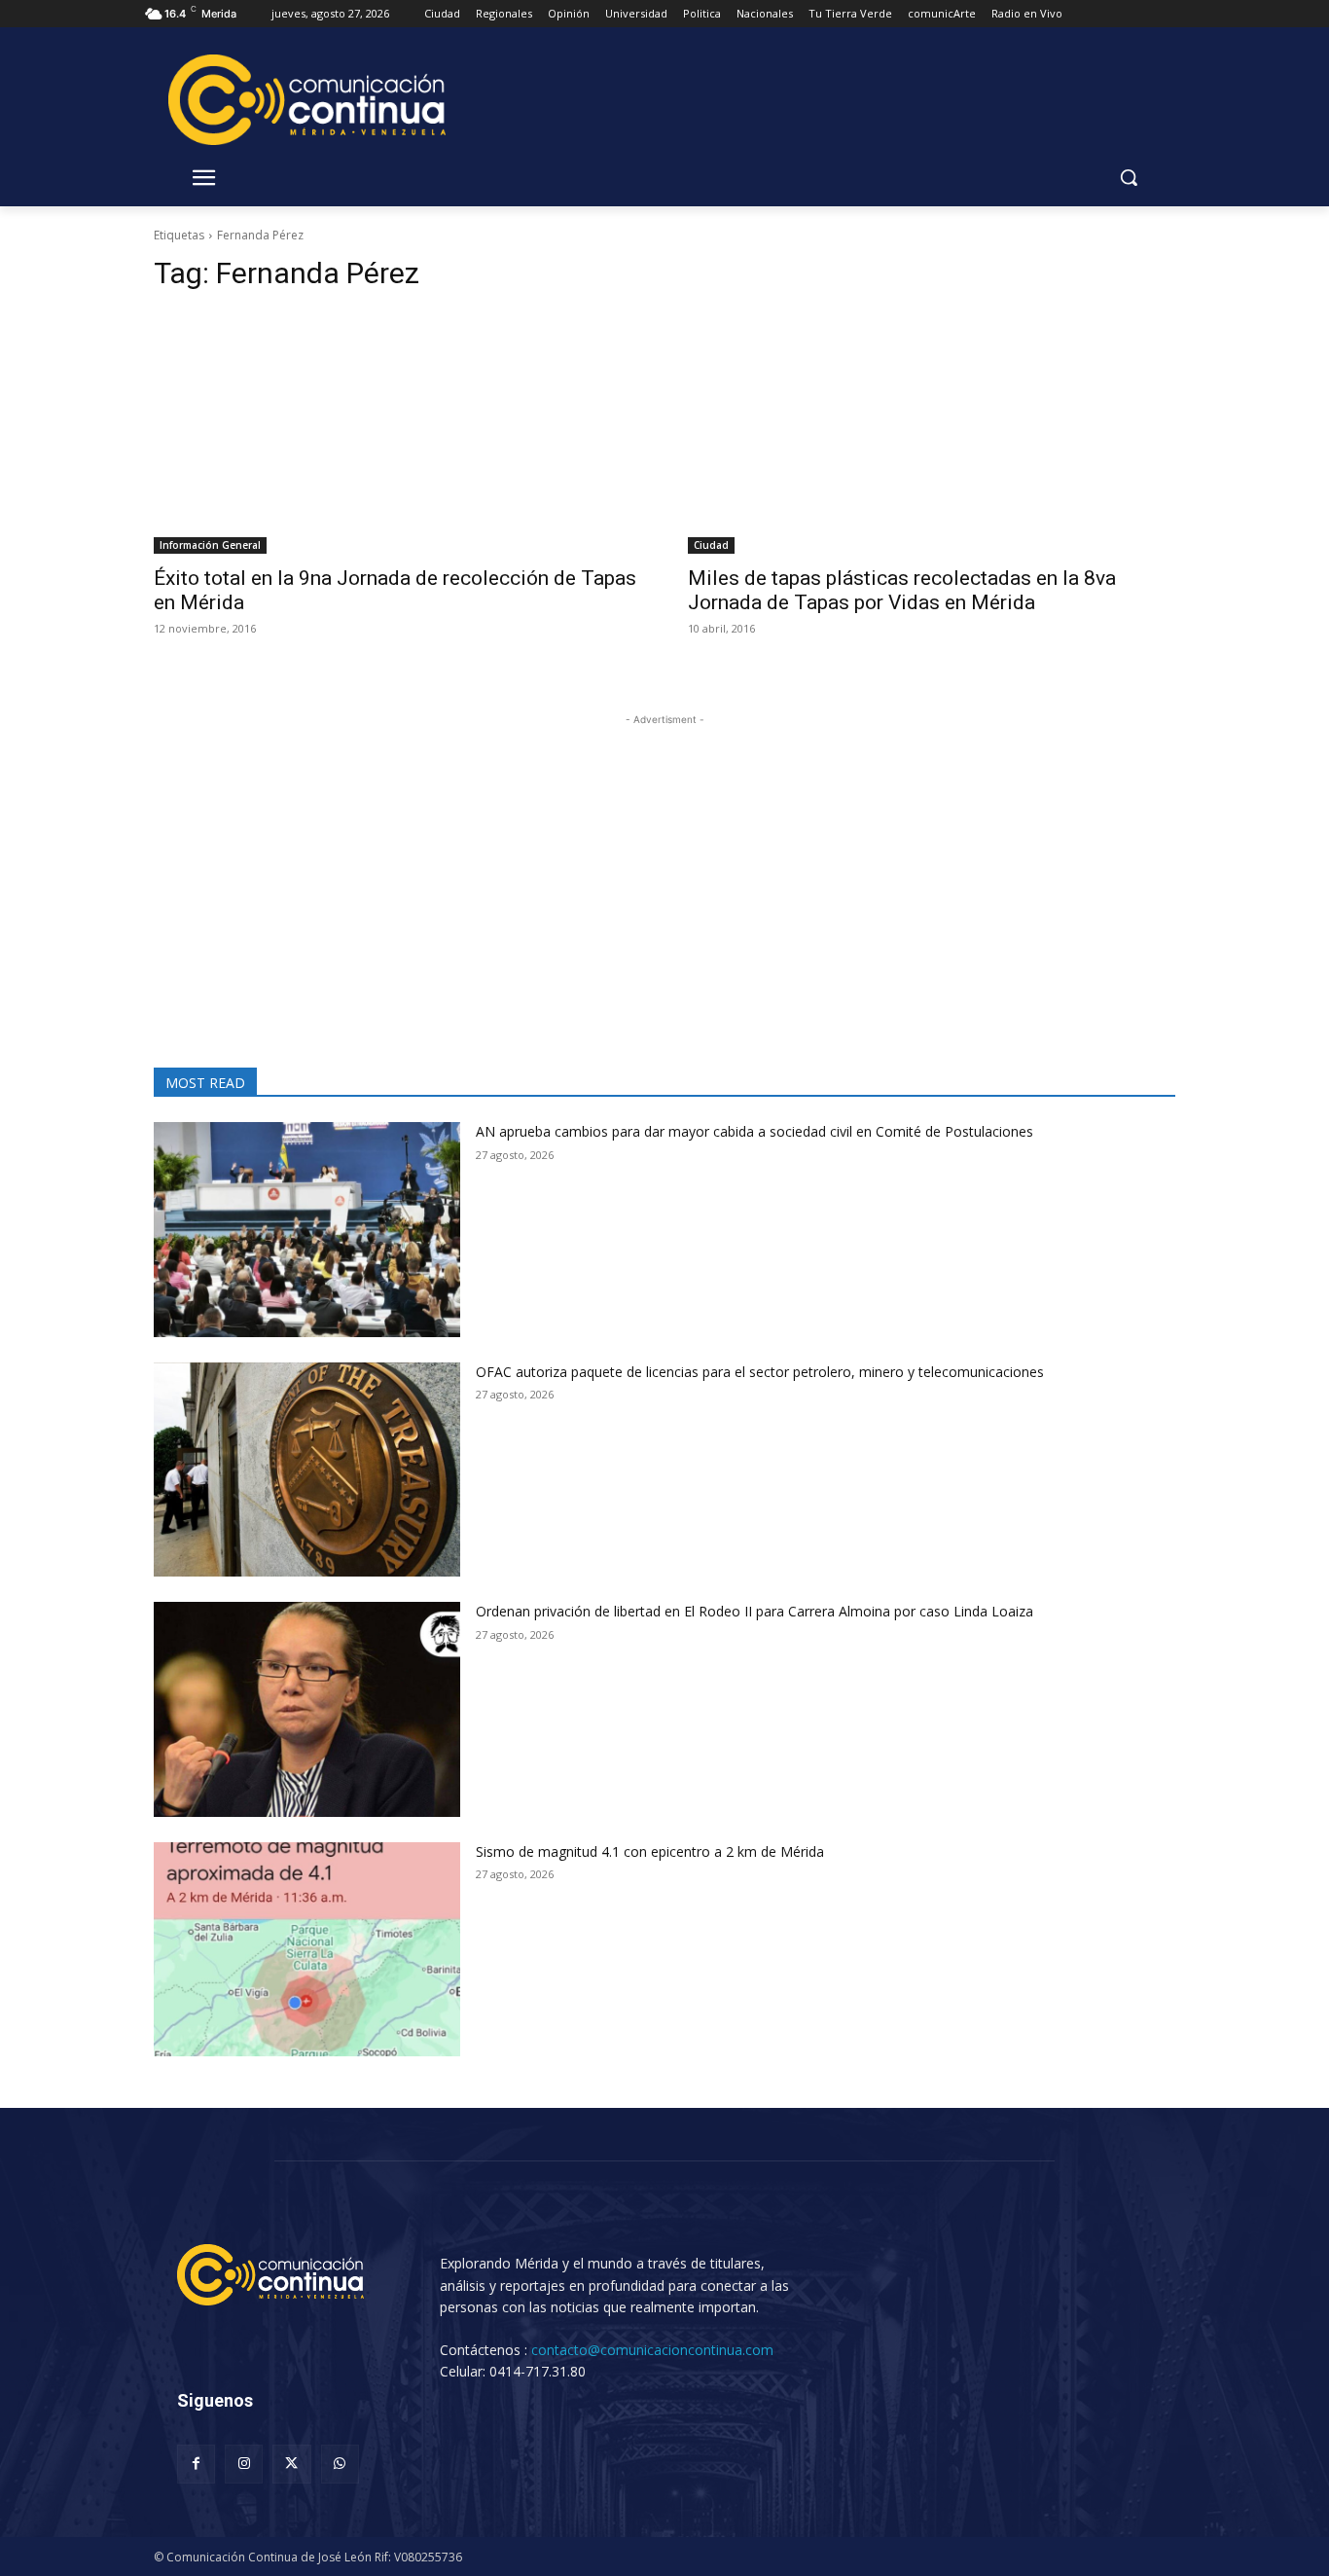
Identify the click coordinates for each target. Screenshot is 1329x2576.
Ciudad (711, 545)
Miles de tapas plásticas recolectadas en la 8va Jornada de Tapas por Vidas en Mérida (902, 590)
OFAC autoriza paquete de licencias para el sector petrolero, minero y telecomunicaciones (760, 1372)
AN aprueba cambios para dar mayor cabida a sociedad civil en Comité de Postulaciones (754, 1131)
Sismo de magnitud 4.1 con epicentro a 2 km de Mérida (650, 1851)
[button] (1129, 177)
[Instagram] (244, 2464)
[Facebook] (196, 2464)
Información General (210, 545)
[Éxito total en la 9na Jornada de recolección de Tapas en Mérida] (397, 433)
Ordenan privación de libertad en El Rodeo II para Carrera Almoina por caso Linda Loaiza (754, 1611)
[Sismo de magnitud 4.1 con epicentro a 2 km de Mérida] (307, 1950)
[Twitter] (291, 2464)
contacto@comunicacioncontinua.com (652, 2350)
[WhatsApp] (340, 2464)
